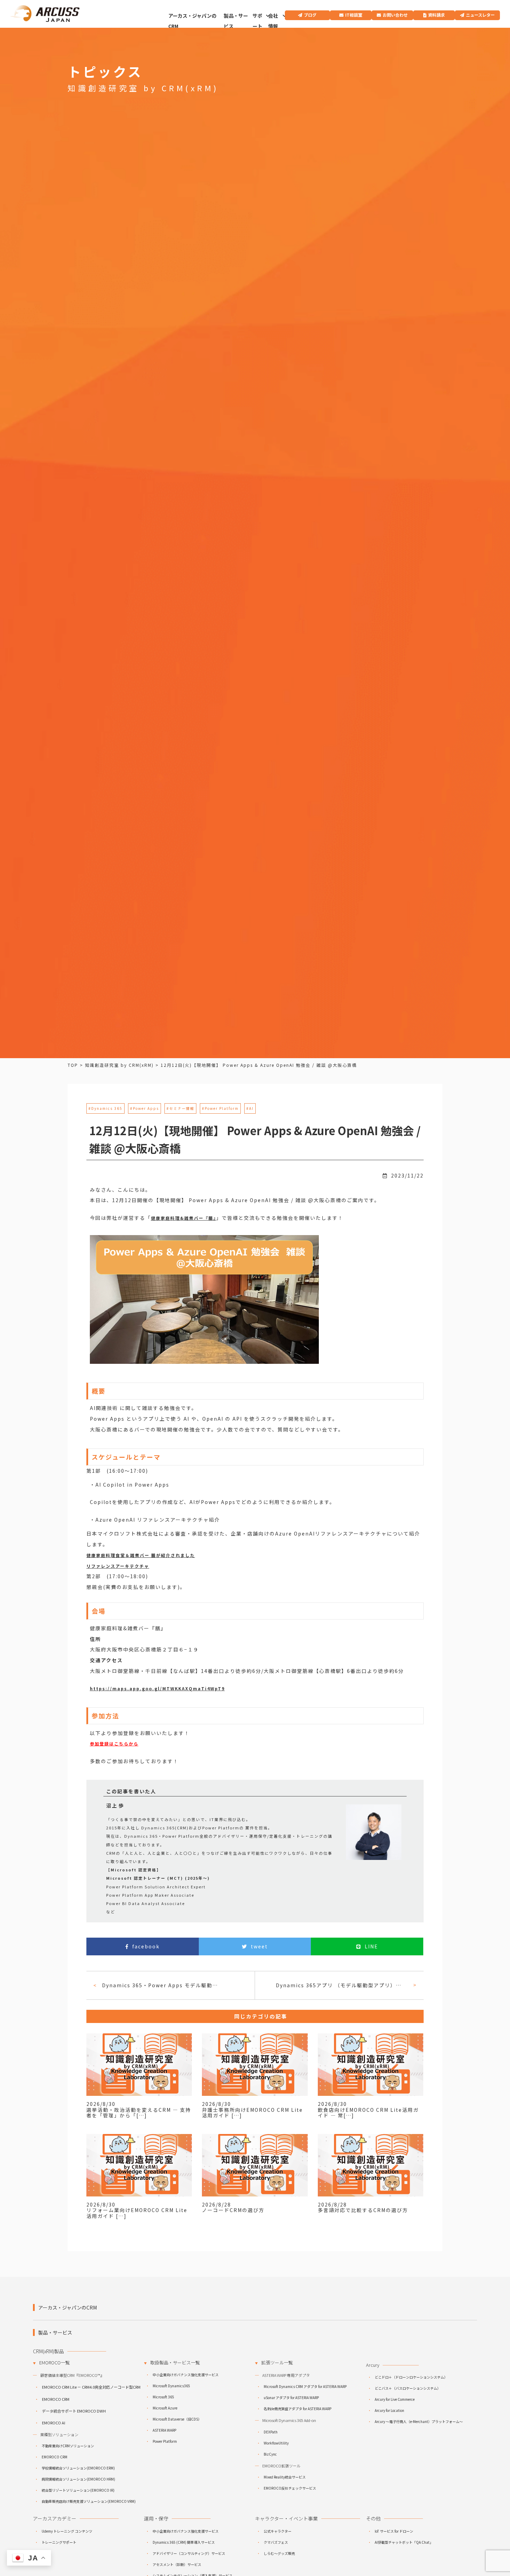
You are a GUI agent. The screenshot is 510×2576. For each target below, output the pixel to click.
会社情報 (273, 21)
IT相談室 (354, 15)
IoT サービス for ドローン (394, 2531)
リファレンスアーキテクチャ (118, 1566)
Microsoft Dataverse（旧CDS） (177, 2419)
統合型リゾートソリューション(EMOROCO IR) (78, 2490)
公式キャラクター (278, 2531)
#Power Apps (144, 1108)
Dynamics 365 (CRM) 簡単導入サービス (184, 2542)
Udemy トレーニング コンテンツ (67, 2531)
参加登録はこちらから (114, 1744)
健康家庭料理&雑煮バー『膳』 (184, 1218)
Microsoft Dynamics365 (171, 2386)
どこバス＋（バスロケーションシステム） (408, 2388)
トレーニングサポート (59, 2542)
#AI (250, 1108)
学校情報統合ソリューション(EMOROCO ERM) (78, 2468)
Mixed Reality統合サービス (285, 2477)
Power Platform (165, 2441)
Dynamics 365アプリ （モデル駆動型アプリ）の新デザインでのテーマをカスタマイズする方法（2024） (342, 1985)
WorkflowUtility (276, 2443)
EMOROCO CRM (56, 2399)
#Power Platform (220, 1108)
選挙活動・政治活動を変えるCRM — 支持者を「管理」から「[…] (139, 2113)
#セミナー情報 (180, 1108)
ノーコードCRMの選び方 (233, 2210)
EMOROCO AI (54, 2423)
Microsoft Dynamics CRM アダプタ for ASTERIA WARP (305, 2386)
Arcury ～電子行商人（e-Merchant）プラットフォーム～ (419, 2421)
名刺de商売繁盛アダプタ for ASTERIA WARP (297, 2409)
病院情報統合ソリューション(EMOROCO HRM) (78, 2479)
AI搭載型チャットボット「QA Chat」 (404, 2542)
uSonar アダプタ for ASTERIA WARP (291, 2398)
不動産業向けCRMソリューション (68, 2446)
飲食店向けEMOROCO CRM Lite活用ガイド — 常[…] (368, 2113)
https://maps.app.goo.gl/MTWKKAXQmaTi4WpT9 (157, 1688)
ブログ (310, 15)
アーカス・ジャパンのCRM (192, 21)
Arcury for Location (389, 2410)
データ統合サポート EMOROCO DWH (74, 2411)
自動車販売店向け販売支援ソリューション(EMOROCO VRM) (89, 2501)
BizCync (270, 2454)
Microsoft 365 (163, 2397)
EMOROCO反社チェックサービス (290, 2488)
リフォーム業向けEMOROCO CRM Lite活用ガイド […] (137, 2213)
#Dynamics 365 (105, 1108)
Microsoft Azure (165, 2408)
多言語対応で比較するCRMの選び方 (363, 2210)
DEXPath (271, 2432)
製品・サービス (236, 21)
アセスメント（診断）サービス (177, 2564)
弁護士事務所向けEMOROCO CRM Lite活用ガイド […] (252, 2113)
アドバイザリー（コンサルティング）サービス (189, 2553)
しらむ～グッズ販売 (279, 2553)
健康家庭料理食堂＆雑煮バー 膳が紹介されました (141, 1555)
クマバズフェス (276, 2542)
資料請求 (436, 15)
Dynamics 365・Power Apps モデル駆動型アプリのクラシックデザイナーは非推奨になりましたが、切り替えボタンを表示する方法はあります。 (161, 1985)
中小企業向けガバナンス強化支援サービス (186, 2375)
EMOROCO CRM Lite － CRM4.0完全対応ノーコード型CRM (91, 2387)
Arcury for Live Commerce (395, 2399)
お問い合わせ (395, 15)
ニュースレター (480, 15)
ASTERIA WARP (164, 2430)
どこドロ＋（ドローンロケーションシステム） (411, 2377)
